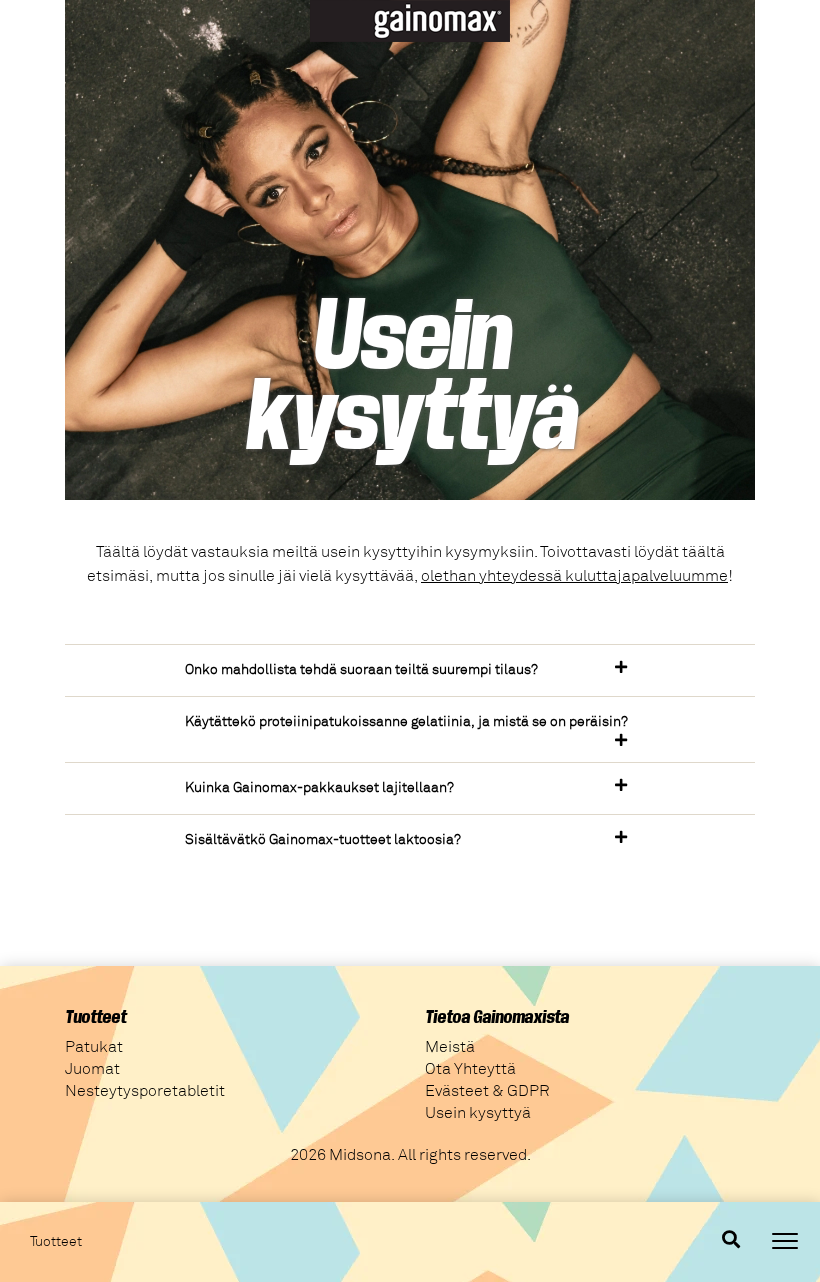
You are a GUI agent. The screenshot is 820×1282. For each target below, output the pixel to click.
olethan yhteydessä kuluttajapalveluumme (574, 576)
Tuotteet (56, 1242)
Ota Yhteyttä (470, 1069)
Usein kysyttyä (478, 1113)
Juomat (92, 1069)
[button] (410, 670)
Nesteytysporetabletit (145, 1091)
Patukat (94, 1047)
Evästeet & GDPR (487, 1091)
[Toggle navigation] (785, 1241)
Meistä (450, 1047)
